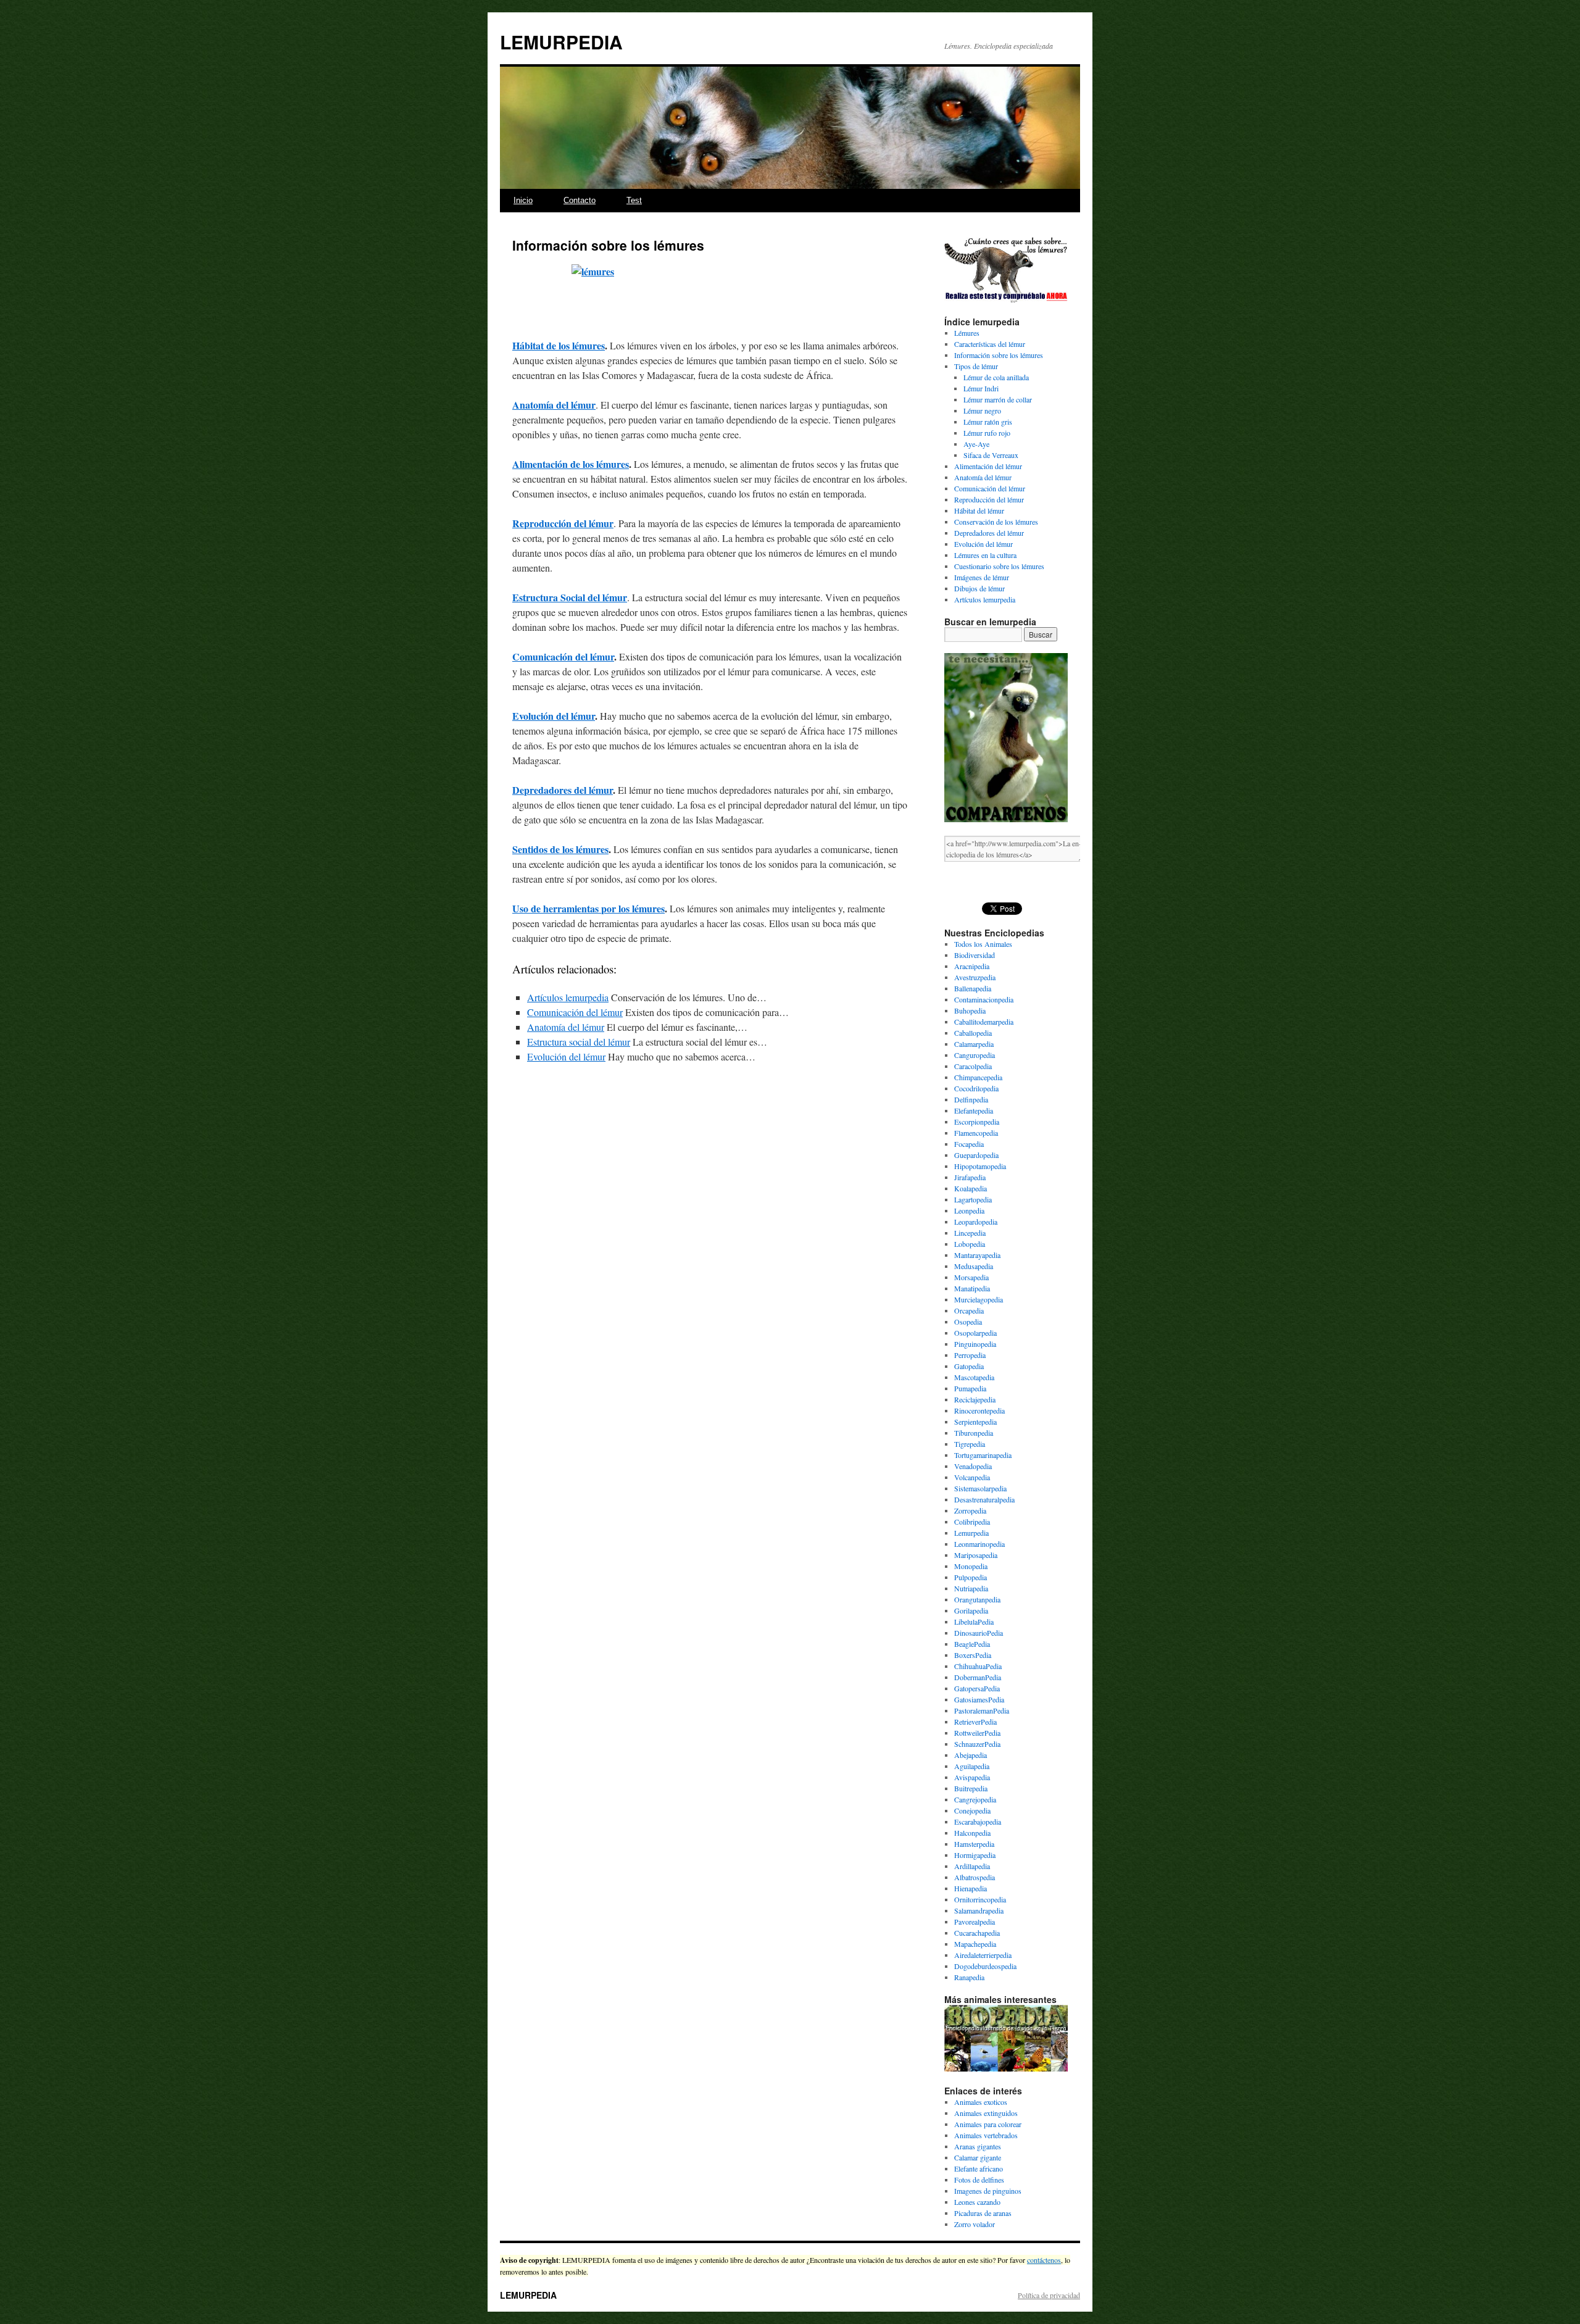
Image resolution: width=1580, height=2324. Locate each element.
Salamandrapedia (979, 1910)
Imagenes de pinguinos (988, 2191)
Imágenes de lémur (982, 577)
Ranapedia (969, 1977)
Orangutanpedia (977, 1599)
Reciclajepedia (975, 1399)
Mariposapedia (976, 1555)
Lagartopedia (973, 1199)
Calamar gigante (978, 2157)
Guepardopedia (976, 1155)
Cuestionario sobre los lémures (999, 566)
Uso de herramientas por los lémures (588, 908)
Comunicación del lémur (563, 656)
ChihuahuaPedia (978, 1666)
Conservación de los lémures (996, 522)
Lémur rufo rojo (987, 433)
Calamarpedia (974, 1044)
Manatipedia (972, 1288)
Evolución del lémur (554, 716)
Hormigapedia (975, 1855)
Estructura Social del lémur (570, 597)
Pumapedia (970, 1388)
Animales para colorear (988, 2124)
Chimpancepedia (978, 1077)
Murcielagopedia (979, 1299)
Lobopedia (970, 1244)
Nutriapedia (971, 1588)
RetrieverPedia (975, 1722)
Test (634, 200)
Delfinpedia (971, 1099)
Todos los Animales (983, 944)
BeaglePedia (972, 1644)
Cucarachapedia (977, 1933)
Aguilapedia (972, 1766)
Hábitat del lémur (979, 510)
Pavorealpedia (975, 1922)
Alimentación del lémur (988, 466)
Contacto (580, 200)
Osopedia (968, 1322)
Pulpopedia (971, 1577)
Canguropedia (975, 1055)
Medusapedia (974, 1266)
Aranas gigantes (978, 2146)
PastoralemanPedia (982, 1710)
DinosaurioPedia (979, 1633)
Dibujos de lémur (979, 588)
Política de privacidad (1049, 2295)
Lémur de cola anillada (996, 377)
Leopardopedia (976, 1222)
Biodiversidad (975, 955)
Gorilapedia (971, 1610)
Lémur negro (982, 410)
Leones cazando (977, 2202)
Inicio (523, 200)
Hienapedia (971, 1888)
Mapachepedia (975, 1944)
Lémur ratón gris (988, 422)
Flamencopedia (976, 1133)
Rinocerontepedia (979, 1410)
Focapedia (969, 1144)
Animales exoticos (981, 2102)
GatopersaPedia (977, 1688)
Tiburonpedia (974, 1433)
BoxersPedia (973, 1655)
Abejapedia (971, 1755)
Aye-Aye (976, 444)
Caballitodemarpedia (984, 1022)
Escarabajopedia (978, 1822)
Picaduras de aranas (983, 2213)
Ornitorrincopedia (980, 1899)
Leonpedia (969, 1210)
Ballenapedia (973, 988)
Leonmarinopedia (979, 1544)
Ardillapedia (972, 1866)
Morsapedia (971, 1277)
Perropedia (970, 1355)
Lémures (967, 333)
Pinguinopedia (975, 1344)
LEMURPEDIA (561, 42)
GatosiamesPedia (979, 1699)
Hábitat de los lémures (559, 345)
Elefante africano (979, 2168)
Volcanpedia (972, 1477)
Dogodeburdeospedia (985, 1966)
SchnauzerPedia (977, 1744)
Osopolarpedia (975, 1333)
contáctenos (1044, 2260)
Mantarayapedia (977, 1255)
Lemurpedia (971, 1533)
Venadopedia (973, 1466)
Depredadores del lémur (563, 790)
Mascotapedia (974, 1377)
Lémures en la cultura (985, 555)
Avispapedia (972, 1777)
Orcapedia (969, 1310)
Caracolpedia (973, 1066)
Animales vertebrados (986, 2135)
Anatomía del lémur (554, 405)
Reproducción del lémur (563, 523)
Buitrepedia (971, 1788)
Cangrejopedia (975, 1799)
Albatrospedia (975, 1877)
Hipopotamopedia (980, 1166)
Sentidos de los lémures (560, 849)
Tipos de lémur (976, 366)
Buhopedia (970, 1010)
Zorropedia (970, 1510)
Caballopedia (973, 1033)
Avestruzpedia (975, 977)
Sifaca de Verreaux (991, 455)
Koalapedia (971, 1188)
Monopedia (971, 1566)
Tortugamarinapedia (983, 1455)
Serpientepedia (975, 1422)
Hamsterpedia (974, 1844)
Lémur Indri (981, 388)
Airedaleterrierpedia (983, 1955)
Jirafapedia (970, 1177)
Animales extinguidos (986, 2113)
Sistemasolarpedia (980, 1488)
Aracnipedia (972, 966)
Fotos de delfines (979, 2180)
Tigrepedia (970, 1444)
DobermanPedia (978, 1677)
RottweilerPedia (977, 1733)
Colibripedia (972, 1522)
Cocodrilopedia (976, 1088)
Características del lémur (990, 344)
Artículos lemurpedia (568, 997)
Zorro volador (975, 2224)
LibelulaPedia (974, 1622)
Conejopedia (972, 1810)
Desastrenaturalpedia (984, 1499)
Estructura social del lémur (579, 1042)
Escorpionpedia (977, 1122)
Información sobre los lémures (999, 355)
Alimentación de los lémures (571, 464)
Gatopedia (969, 1366)
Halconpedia (972, 1833)
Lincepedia (970, 1233)
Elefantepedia (974, 1110)
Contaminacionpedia (984, 999)
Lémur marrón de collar (998, 399)
